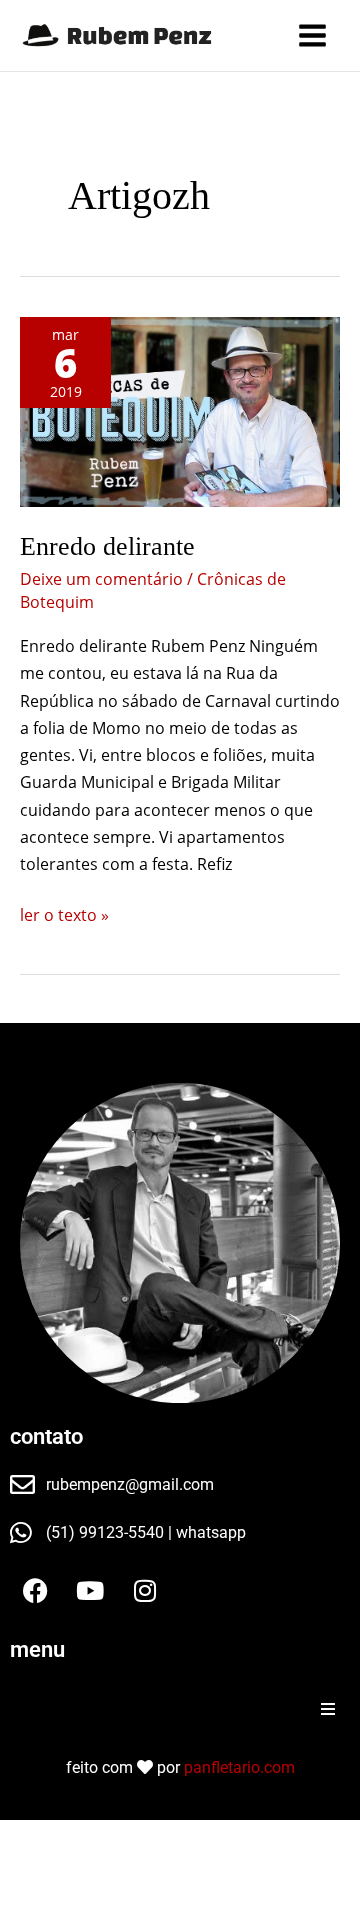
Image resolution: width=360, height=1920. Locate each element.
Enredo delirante (107, 546)
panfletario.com (239, 1767)
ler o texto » (64, 914)
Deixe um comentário (101, 579)
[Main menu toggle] (312, 35)
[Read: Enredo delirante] (180, 412)
